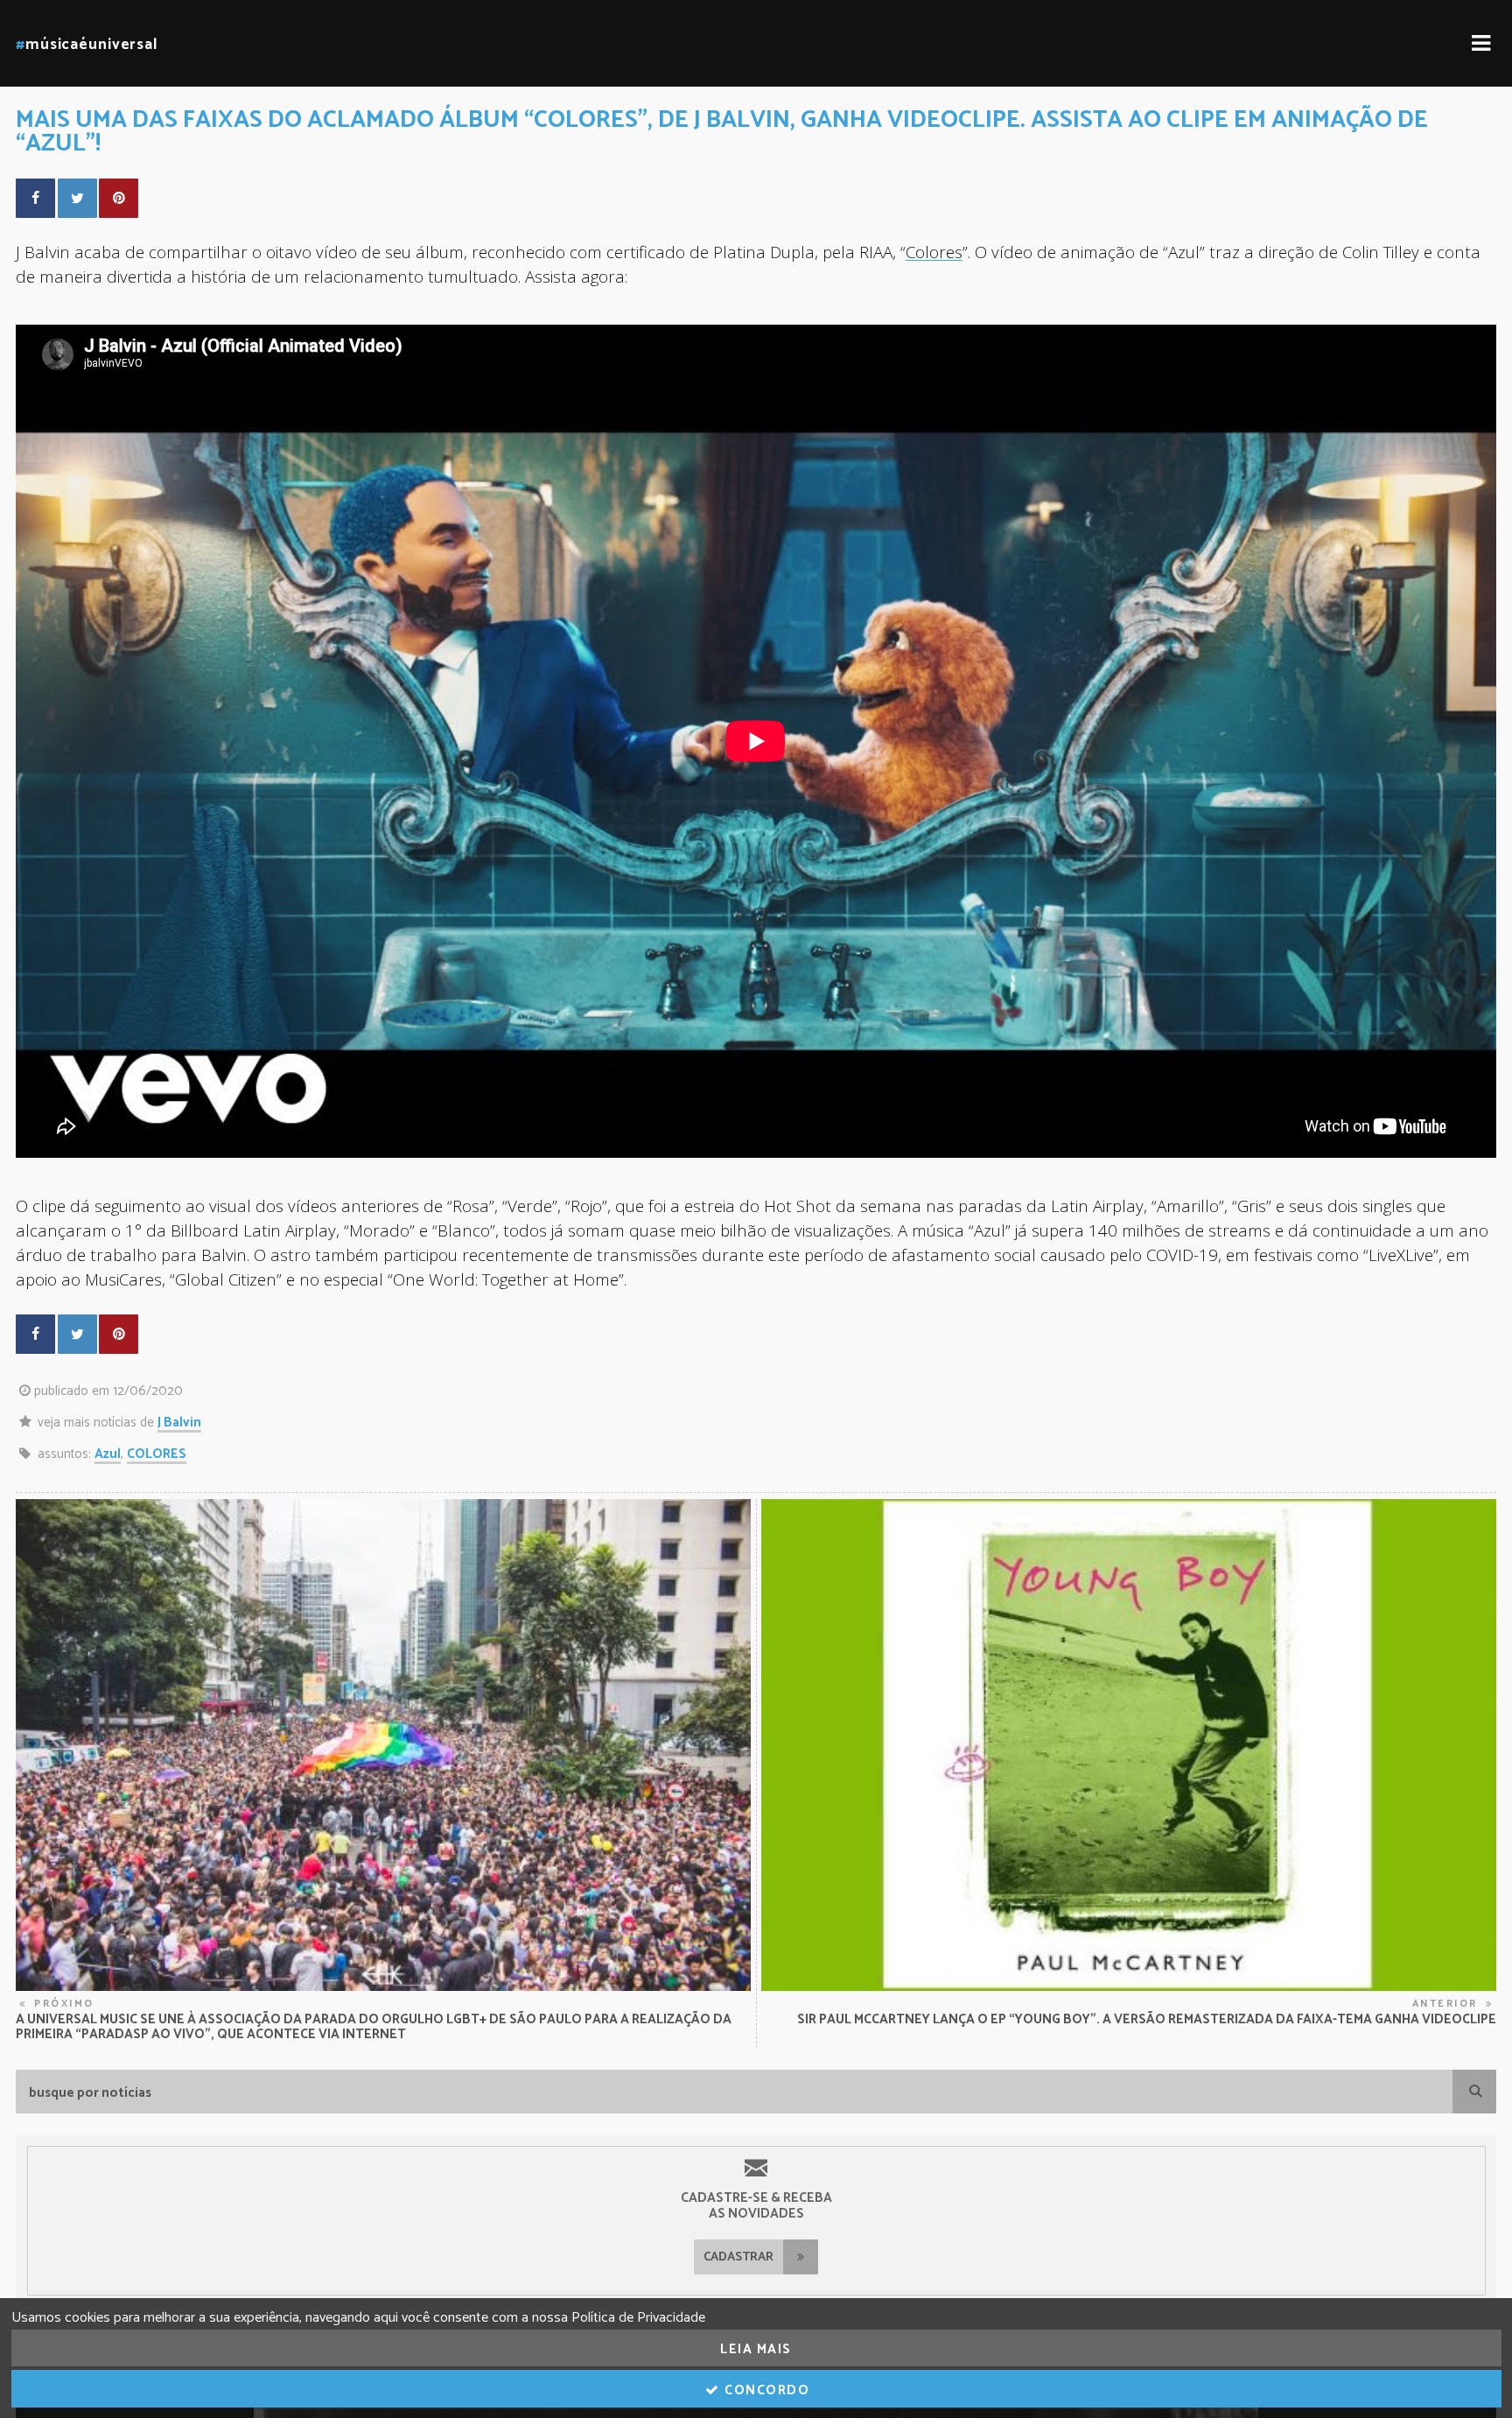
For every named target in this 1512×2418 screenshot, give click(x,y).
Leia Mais (756, 2349)
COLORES (157, 1454)
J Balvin (179, 1423)
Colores (934, 252)
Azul (108, 1454)
